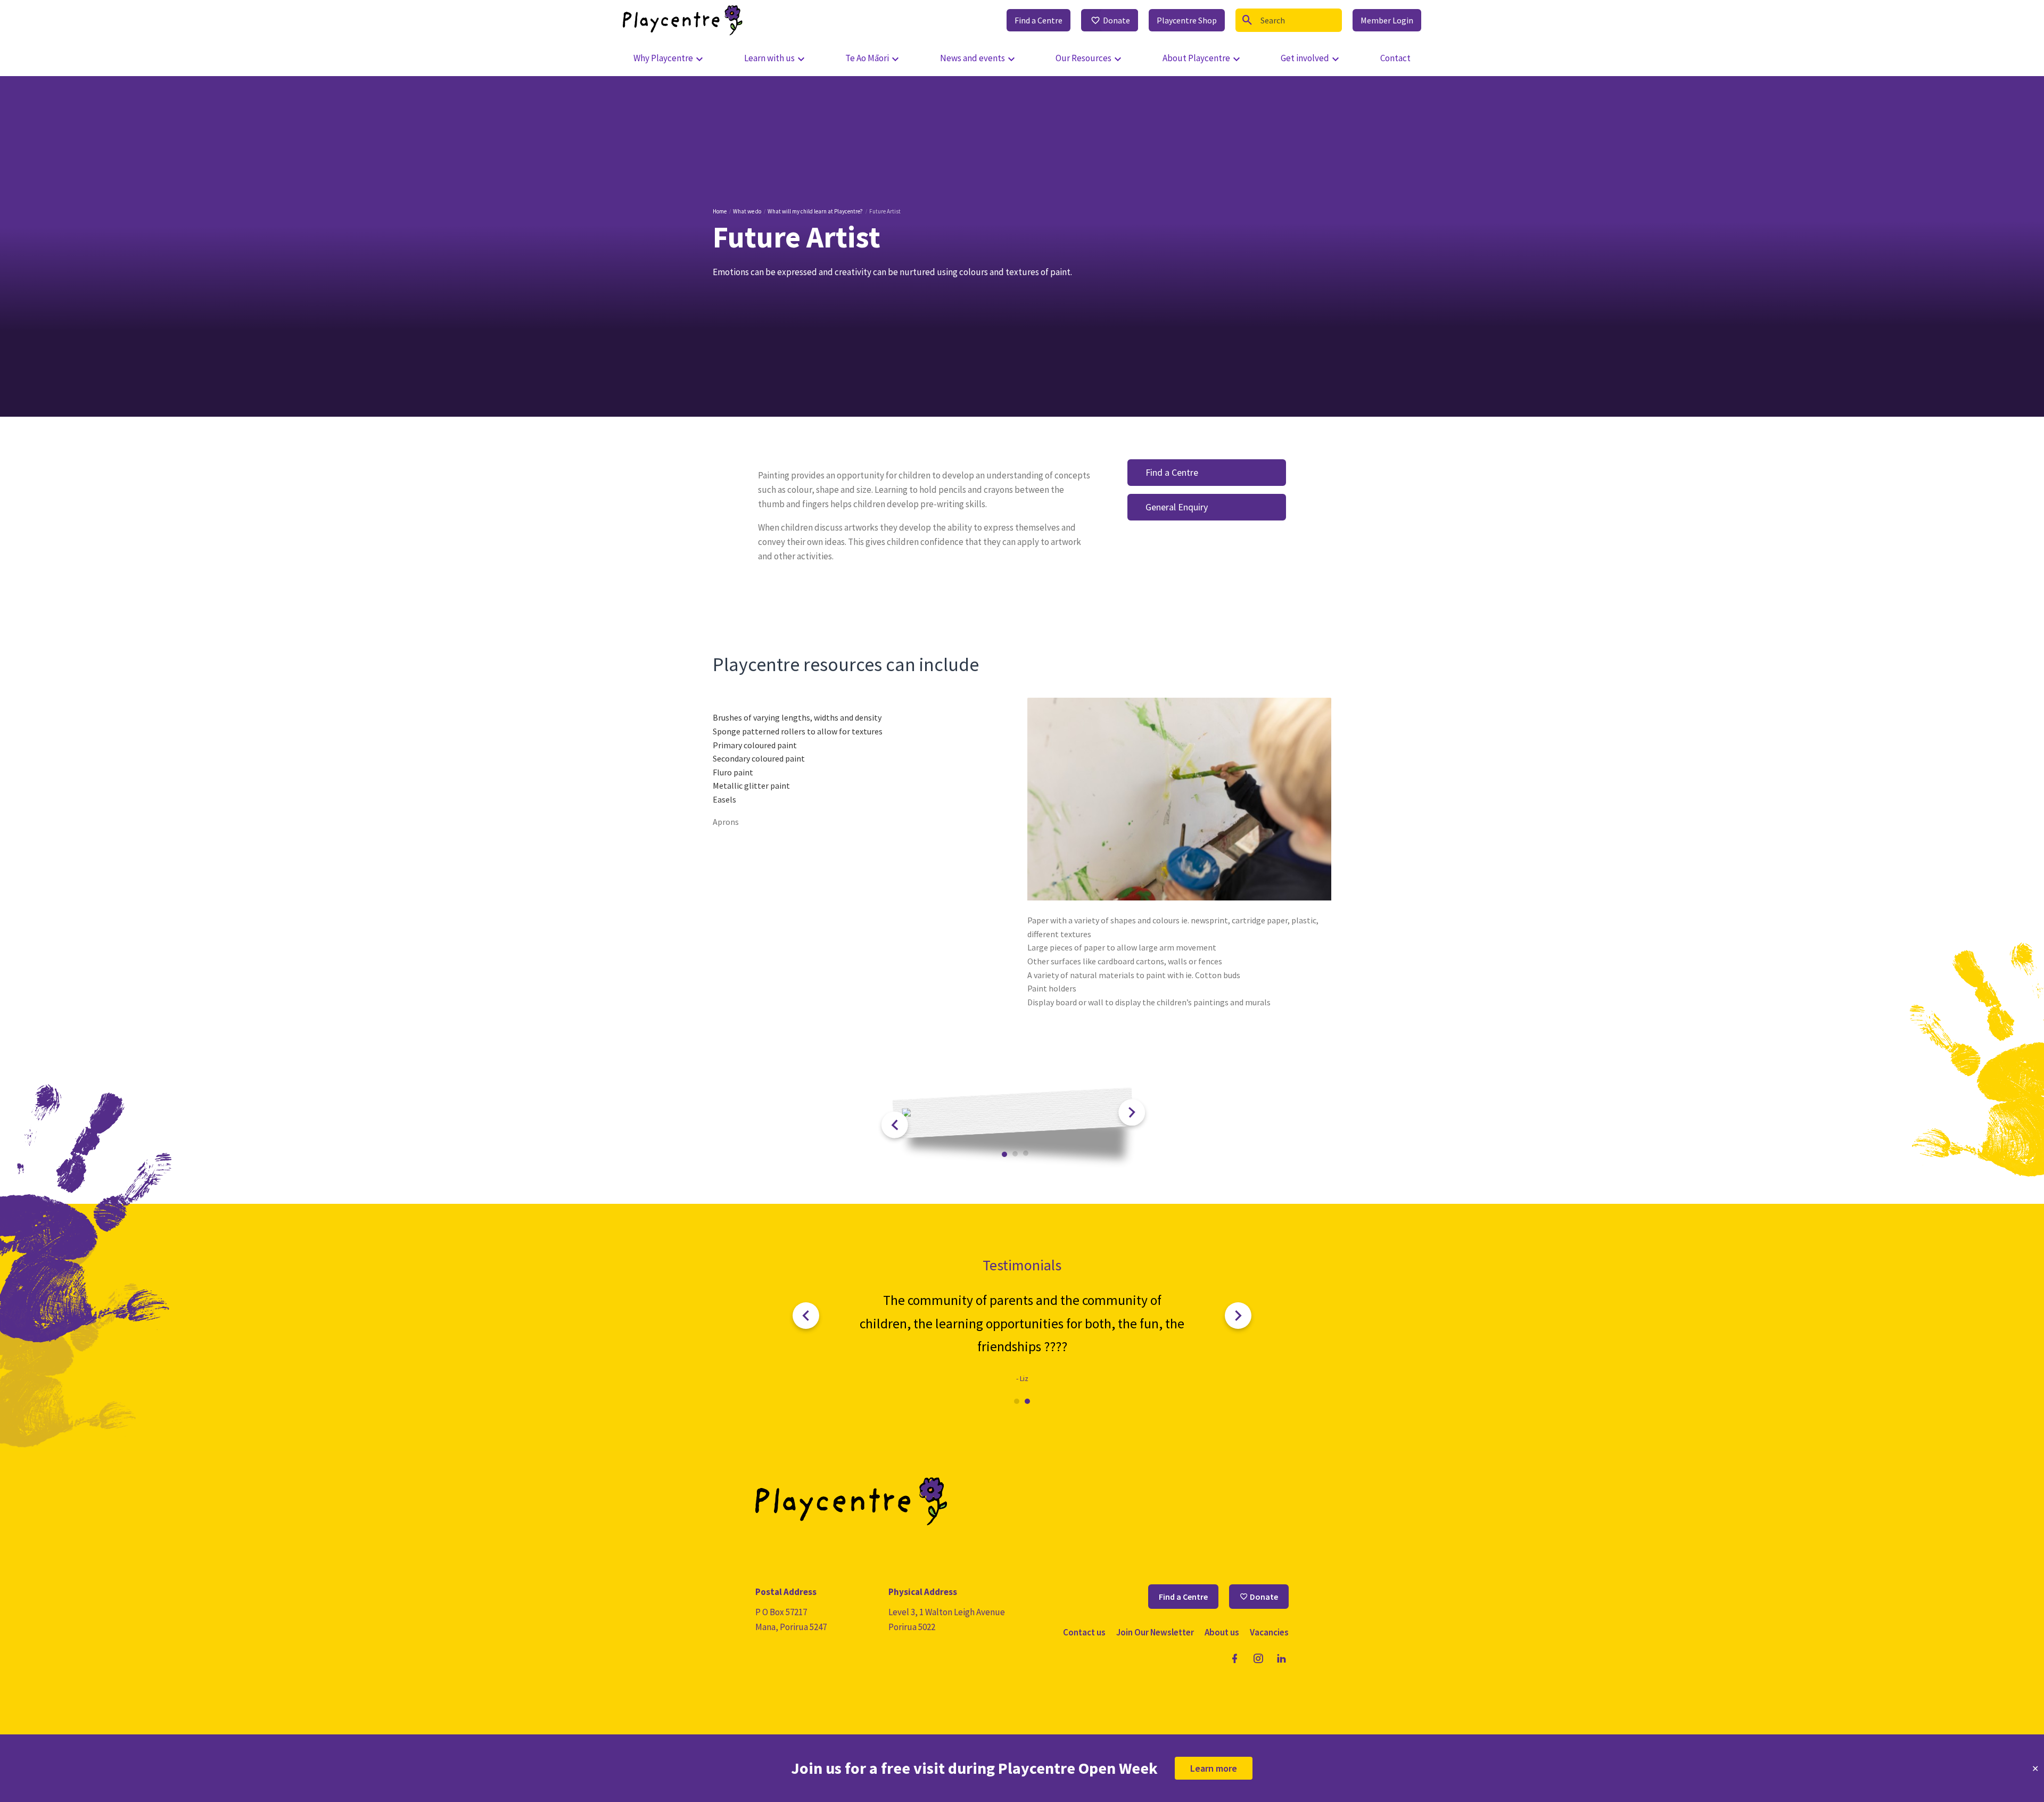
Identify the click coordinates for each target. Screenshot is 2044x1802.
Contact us (1084, 1632)
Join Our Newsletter (1155, 1632)
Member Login (1387, 20)
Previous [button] (895, 1125)
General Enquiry (1177, 507)
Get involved (1305, 58)
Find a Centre (1039, 20)
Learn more (1214, 1768)
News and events (972, 58)
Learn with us (769, 58)
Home (720, 211)
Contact (1395, 58)
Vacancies (1269, 1632)
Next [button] (1132, 1113)
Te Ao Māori (867, 58)
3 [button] (1026, 1154)
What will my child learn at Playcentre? (815, 211)
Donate (1116, 20)
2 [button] (1015, 1154)
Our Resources (1083, 58)
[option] (1013, 1113)
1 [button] (1005, 1155)
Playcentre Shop (1187, 20)
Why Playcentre (663, 58)
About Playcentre (1196, 58)
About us (1222, 1632)
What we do (747, 211)
